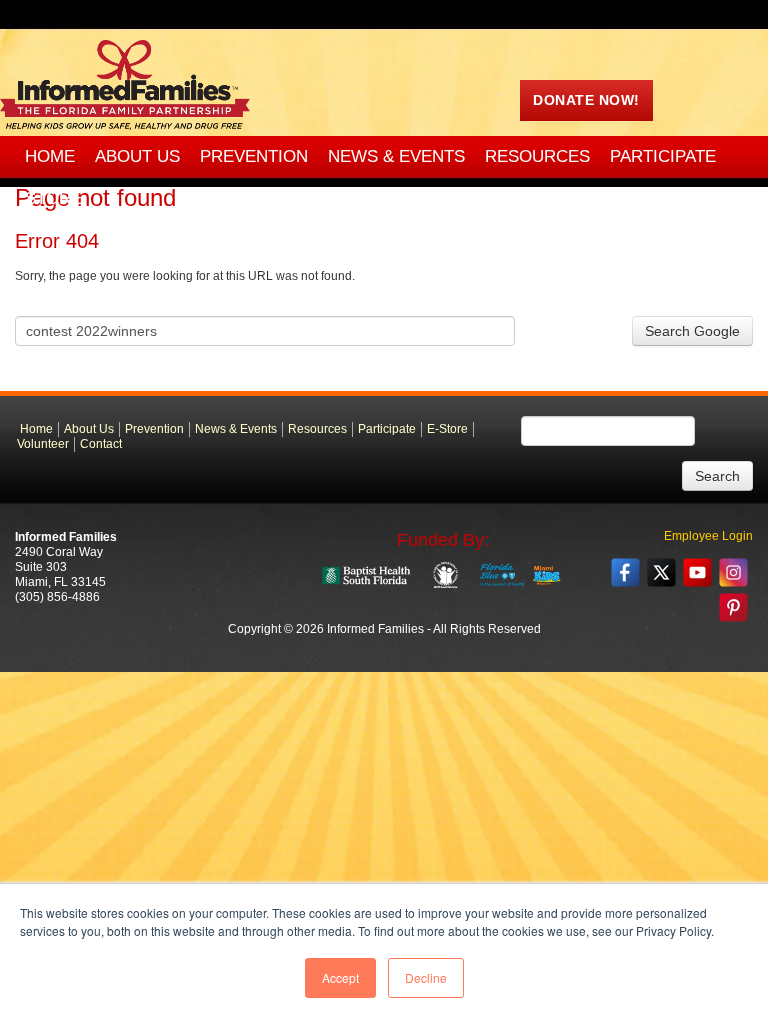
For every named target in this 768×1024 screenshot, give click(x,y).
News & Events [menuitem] (396, 156)
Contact (101, 444)
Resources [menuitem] (537, 156)
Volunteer (43, 444)
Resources (317, 429)
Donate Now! (586, 100)
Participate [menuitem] (663, 156)
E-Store (447, 429)
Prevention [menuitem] (254, 156)
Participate (387, 429)
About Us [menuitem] (137, 156)
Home (36, 429)
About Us (89, 429)
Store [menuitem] (53, 198)
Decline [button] (426, 977)
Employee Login (708, 536)
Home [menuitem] (50, 156)
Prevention (154, 429)
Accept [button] (340, 977)
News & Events (236, 429)
